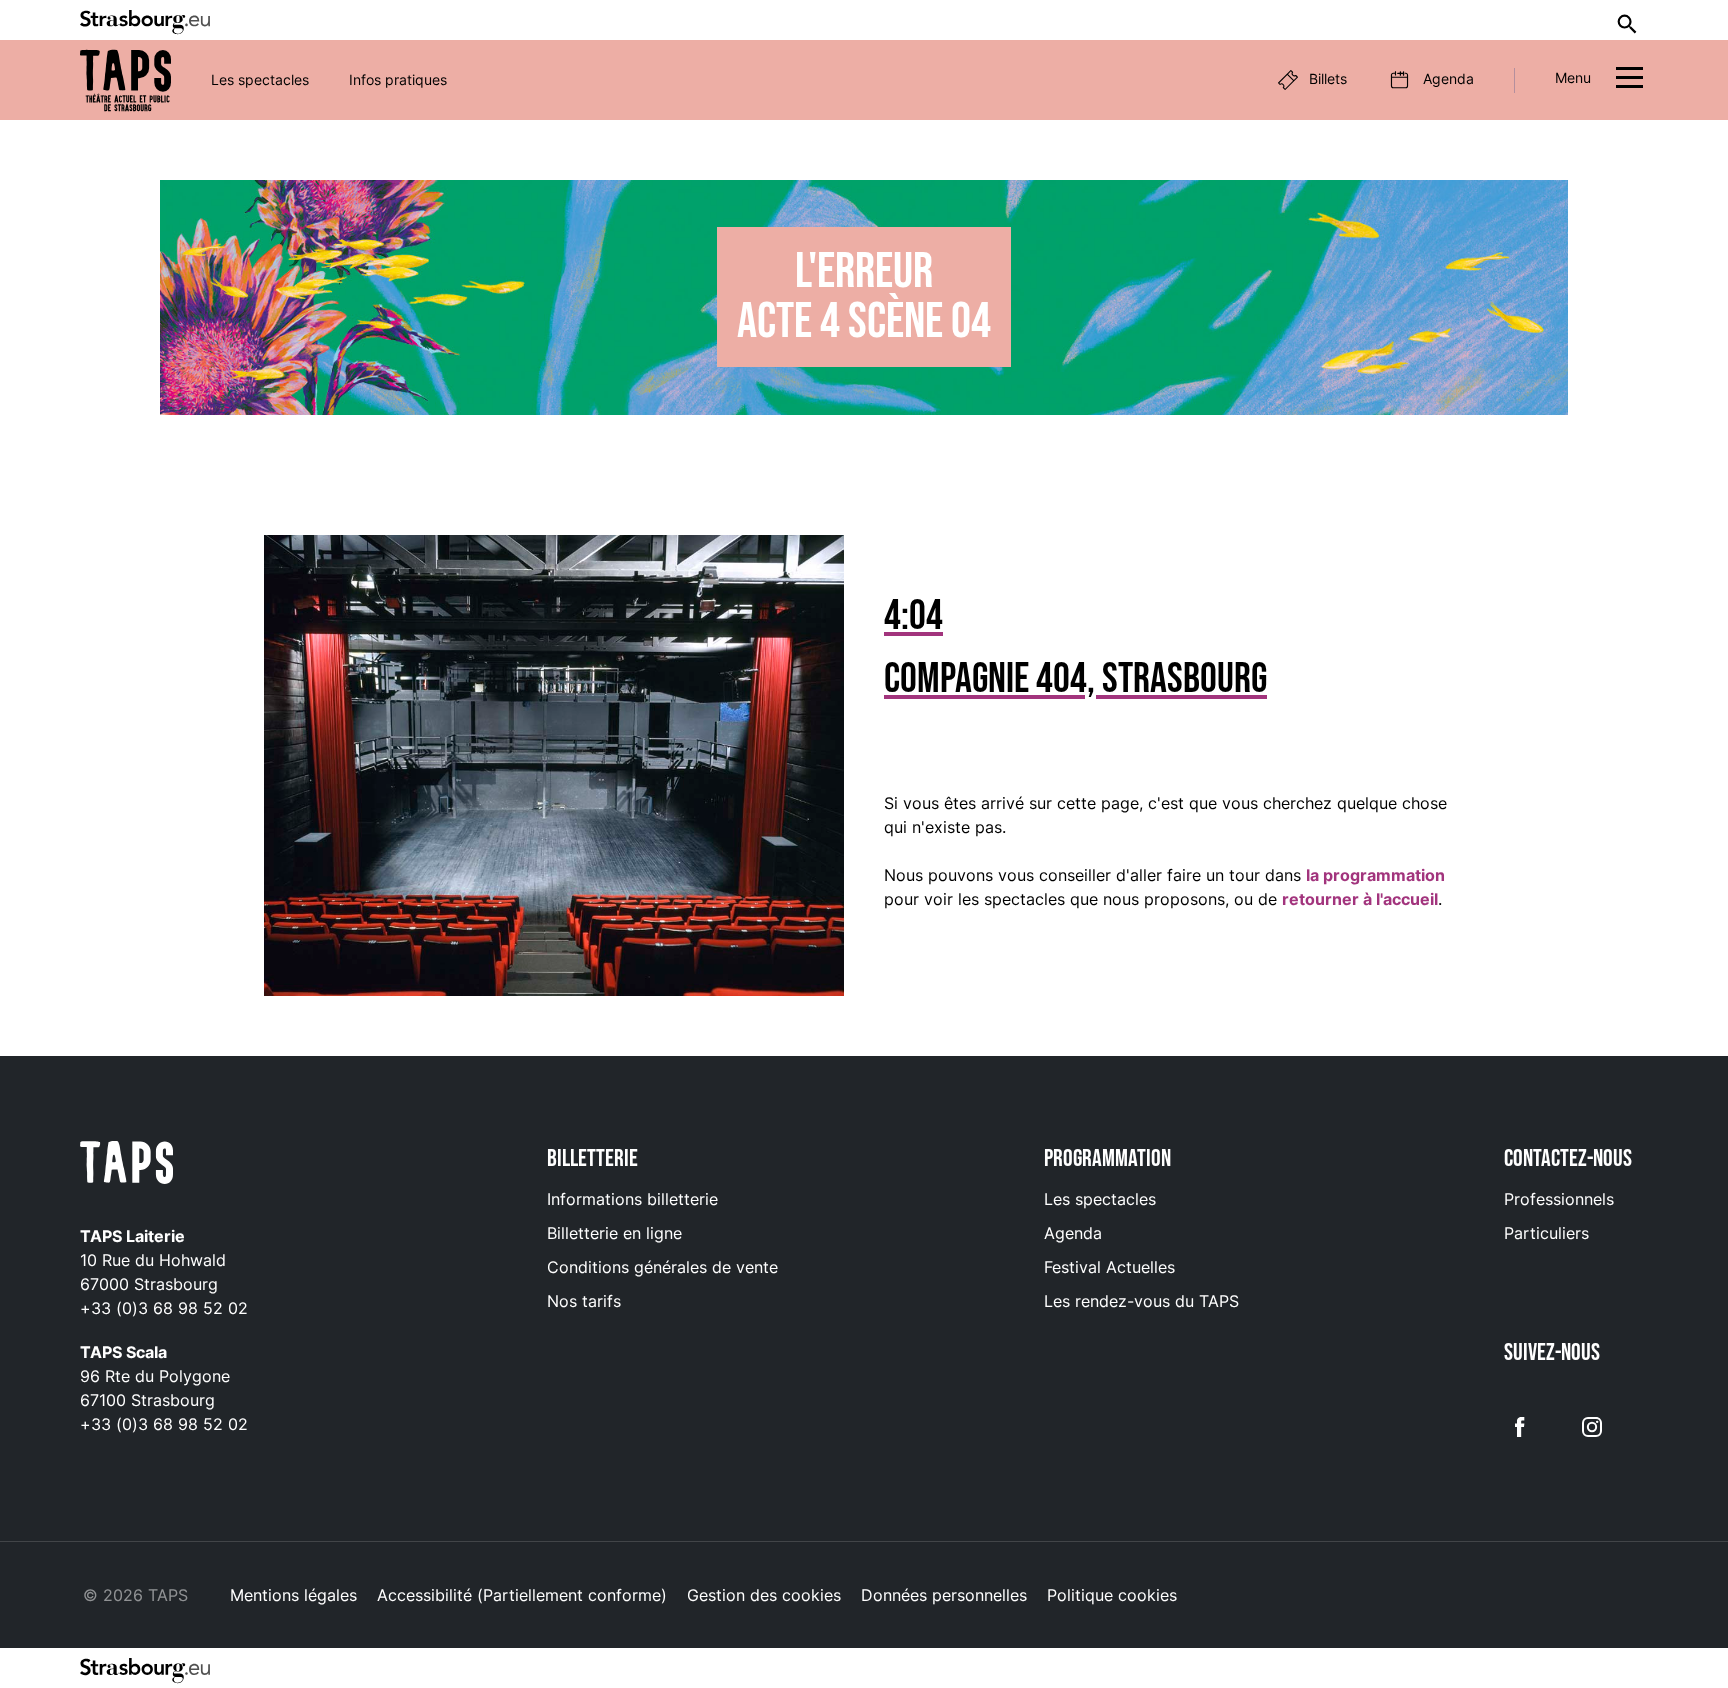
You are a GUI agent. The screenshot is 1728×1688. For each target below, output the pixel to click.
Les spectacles (260, 80)
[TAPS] (125, 80)
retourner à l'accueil (1360, 899)
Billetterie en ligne (614, 1233)
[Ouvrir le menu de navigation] (1629, 80)
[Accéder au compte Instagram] (1592, 1426)
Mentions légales (293, 1595)
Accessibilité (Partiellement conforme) (522, 1595)
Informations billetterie (632, 1199)
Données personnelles (944, 1595)
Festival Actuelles (1109, 1267)
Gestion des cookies (764, 1595)
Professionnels (1559, 1199)
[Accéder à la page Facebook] (1520, 1426)
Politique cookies (1112, 1595)
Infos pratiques (398, 80)
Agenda (1073, 1233)
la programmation (1375, 875)
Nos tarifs (584, 1301)
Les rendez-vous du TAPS (1141, 1301)
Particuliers (1546, 1233)
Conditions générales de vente (662, 1267)
